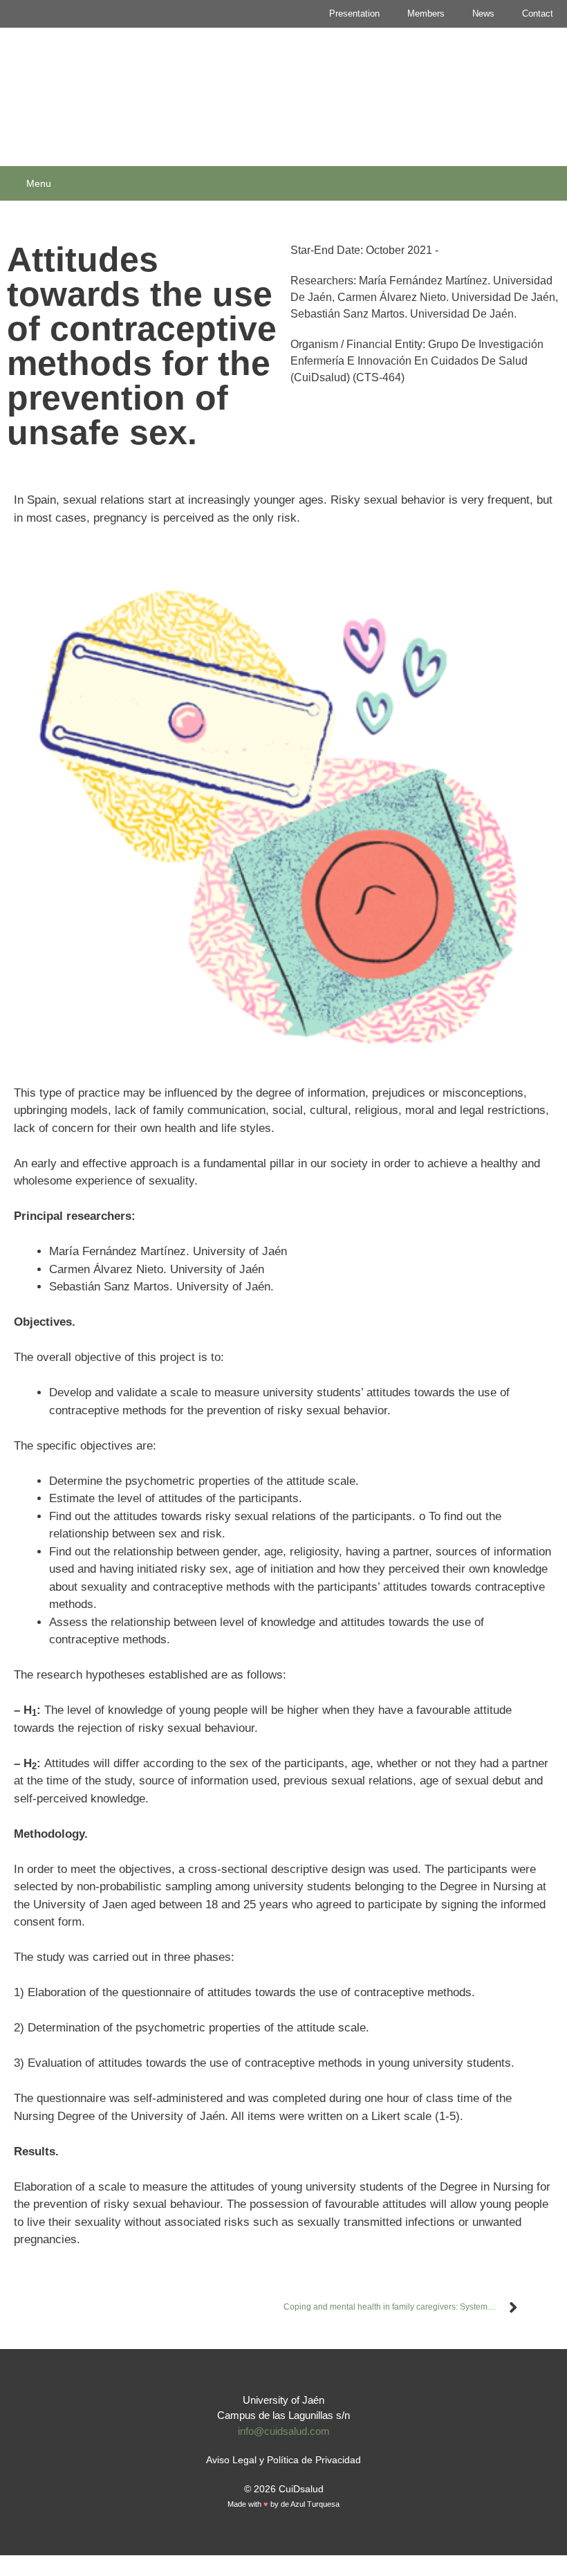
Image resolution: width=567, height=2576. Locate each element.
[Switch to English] (290, 2540)
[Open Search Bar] (552, 183)
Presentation (354, 13)
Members (426, 13)
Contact (538, 13)
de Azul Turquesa (310, 2504)
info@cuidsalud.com (284, 2431)
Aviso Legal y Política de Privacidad (283, 2460)
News (483, 13)
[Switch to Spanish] (277, 2540)
